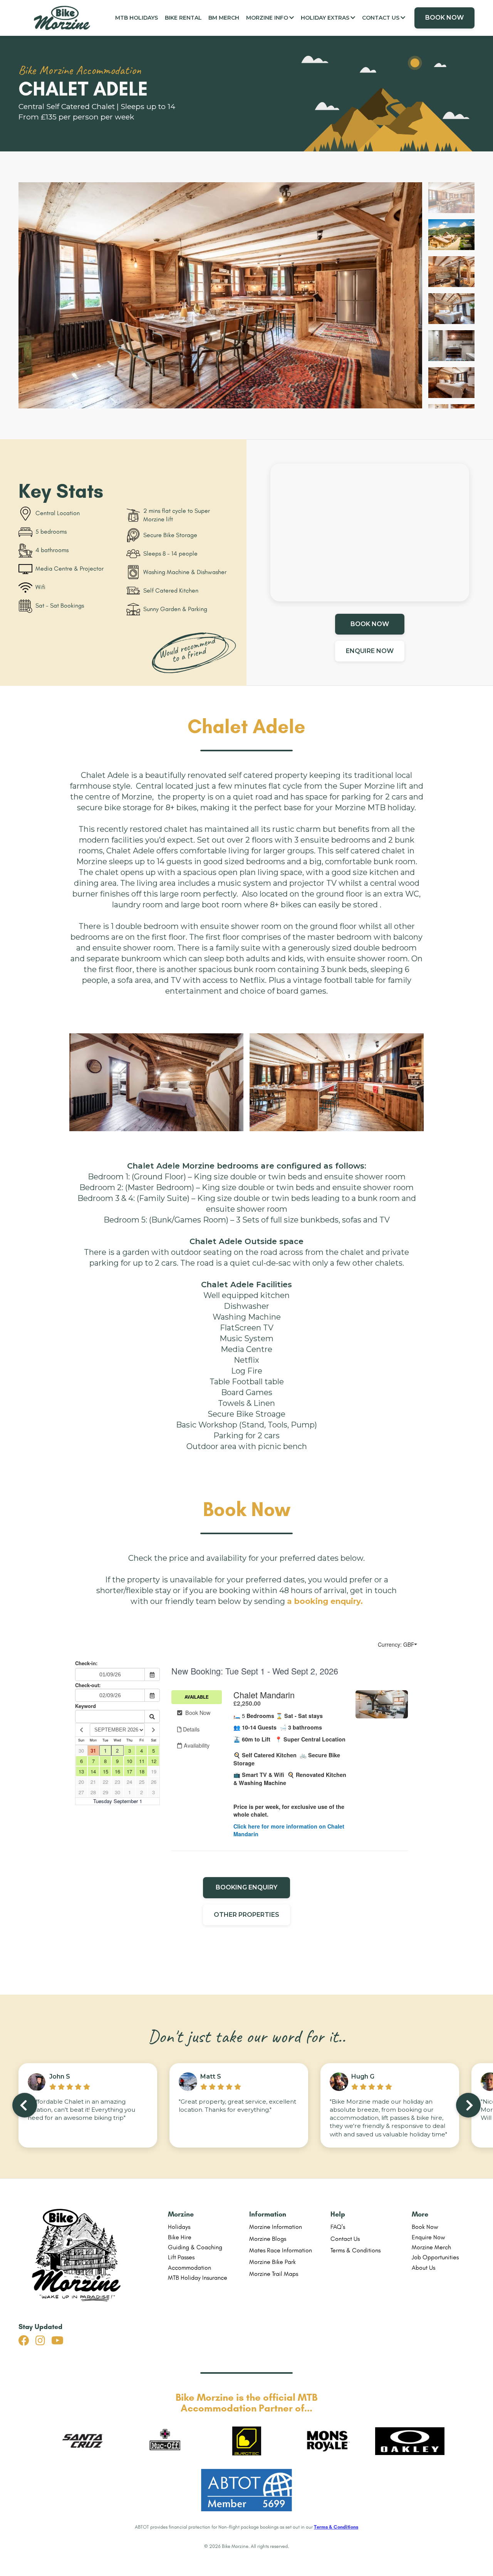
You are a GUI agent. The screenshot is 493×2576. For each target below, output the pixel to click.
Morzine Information (276, 2227)
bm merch (224, 18)
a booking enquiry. (325, 1601)
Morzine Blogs (268, 2239)
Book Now (425, 2227)
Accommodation (189, 2268)
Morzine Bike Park (272, 2262)
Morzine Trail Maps (274, 2274)
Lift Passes (181, 2257)
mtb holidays (137, 18)
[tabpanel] (220, 296)
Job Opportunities (435, 2257)
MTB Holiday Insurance (198, 2278)
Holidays (179, 2227)
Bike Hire (180, 2237)
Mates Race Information (281, 2250)
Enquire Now (428, 2237)
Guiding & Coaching (195, 2247)
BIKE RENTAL (183, 18)
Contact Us (345, 2239)
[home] (65, 18)
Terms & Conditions (355, 2250)
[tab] (451, 198)
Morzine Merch (431, 2247)
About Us (423, 2268)
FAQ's (338, 2227)
